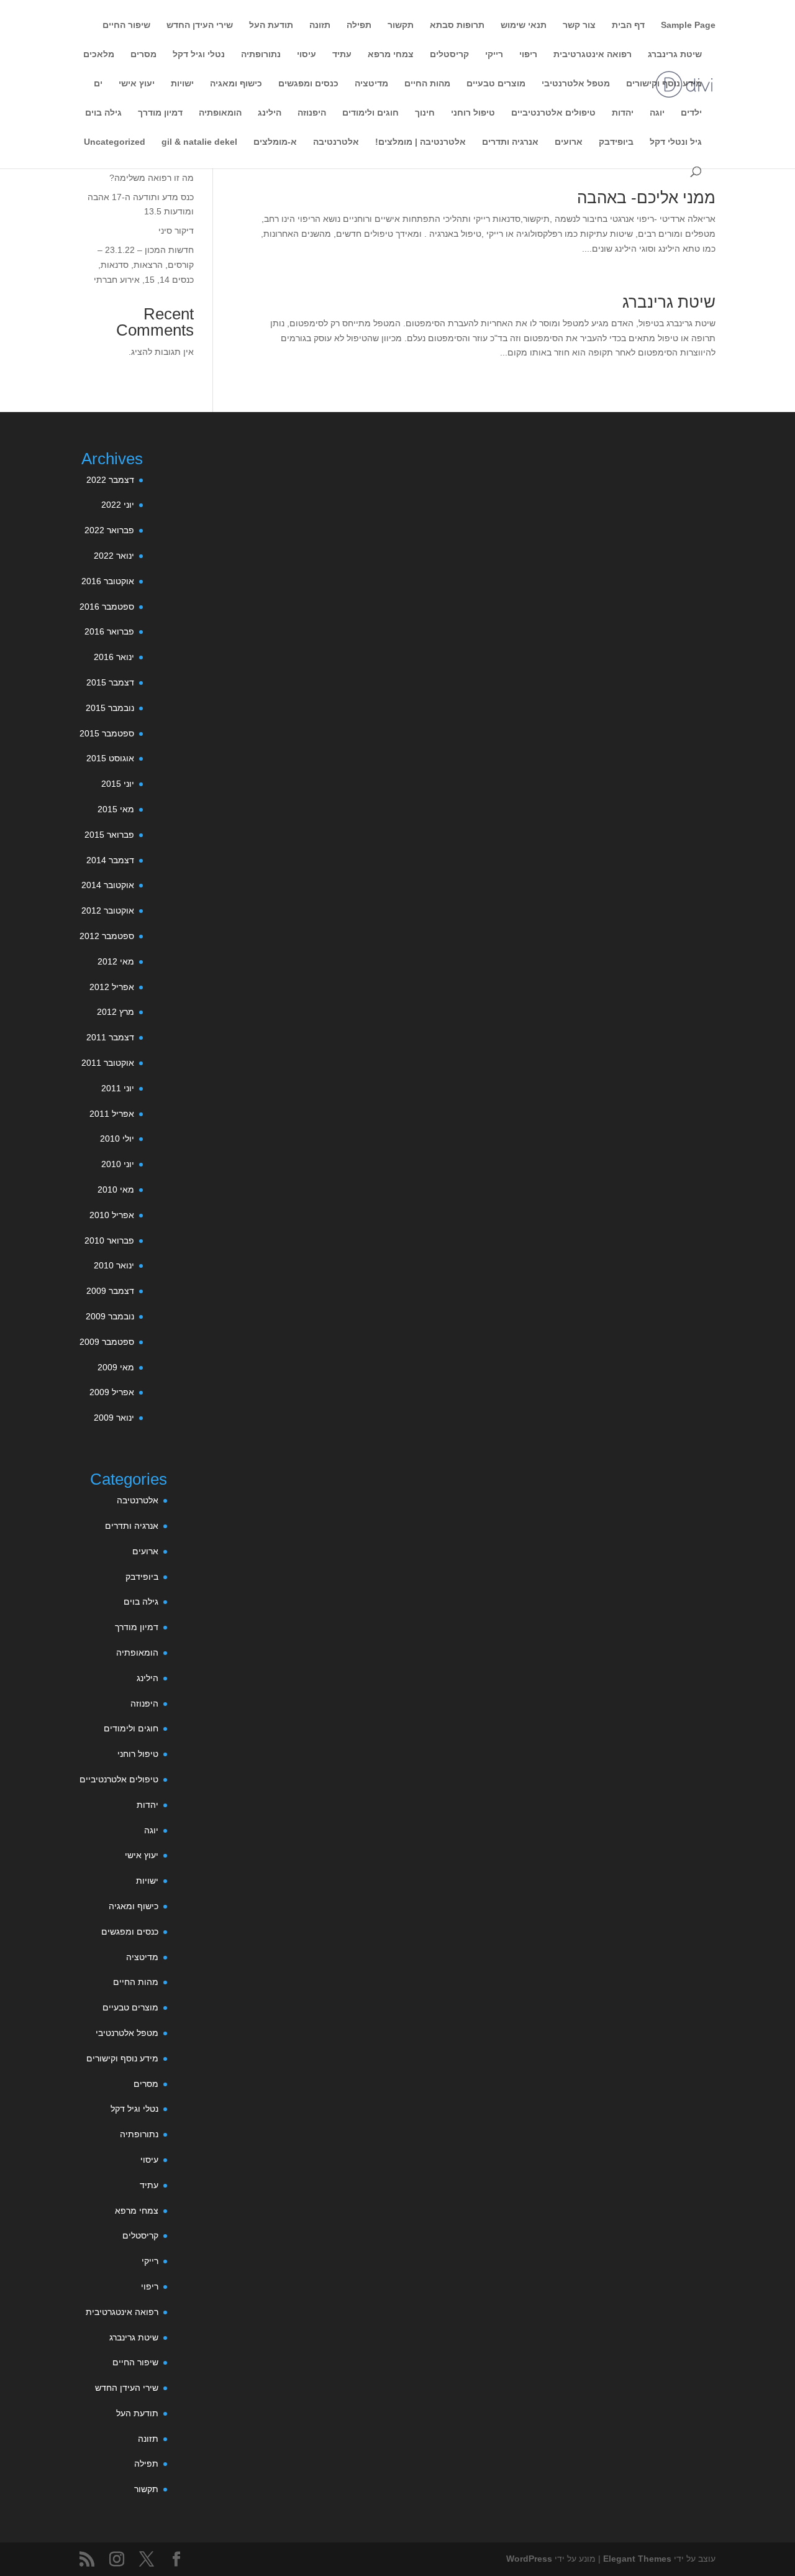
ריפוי (528, 54)
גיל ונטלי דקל (676, 142)
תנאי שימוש (524, 25)
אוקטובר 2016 (108, 581)
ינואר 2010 (114, 1265)
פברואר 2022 (109, 530)
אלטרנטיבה (336, 142)
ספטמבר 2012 (107, 936)
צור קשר (579, 25)
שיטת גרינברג (675, 54)
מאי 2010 (116, 1189)
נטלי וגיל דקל (199, 54)
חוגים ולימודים (370, 113)
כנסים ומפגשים (308, 84)
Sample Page (688, 25)
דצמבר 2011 (110, 1037)
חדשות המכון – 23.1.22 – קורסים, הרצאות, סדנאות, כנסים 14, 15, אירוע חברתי (144, 265)
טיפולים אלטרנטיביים (553, 113)
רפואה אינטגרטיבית (593, 54)
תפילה (359, 25)
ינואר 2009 (114, 1418)
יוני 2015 (118, 784)
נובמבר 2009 (110, 1316)
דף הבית (628, 25)
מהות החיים (427, 84)
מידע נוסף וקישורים (664, 84)
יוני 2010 (118, 1164)
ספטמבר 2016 (107, 607)
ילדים (691, 113)
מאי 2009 (116, 1367)
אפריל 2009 (112, 1392)
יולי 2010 (117, 1139)
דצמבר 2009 (110, 1291)
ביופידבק (616, 142)
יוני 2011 (118, 1088)
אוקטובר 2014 (108, 885)
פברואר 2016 (109, 631)
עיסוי (307, 54)
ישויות (182, 84)
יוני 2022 (118, 505)
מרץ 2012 (116, 1012)
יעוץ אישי (137, 84)
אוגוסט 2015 (110, 758)
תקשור (401, 25)
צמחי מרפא (391, 54)
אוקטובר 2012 (108, 910)
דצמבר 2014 (110, 860)
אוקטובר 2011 (108, 1063)
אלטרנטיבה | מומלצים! (420, 142)
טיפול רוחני (473, 113)
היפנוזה (312, 113)
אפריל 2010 (112, 1215)
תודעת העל (271, 25)
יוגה (657, 113)
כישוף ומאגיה (236, 84)
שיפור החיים (126, 25)
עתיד (342, 54)
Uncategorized (115, 142)
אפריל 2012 (112, 987)
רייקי (494, 54)
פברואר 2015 (109, 835)
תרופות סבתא (457, 25)
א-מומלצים (275, 142)
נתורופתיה (261, 54)
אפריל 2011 (112, 1114)
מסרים (143, 54)
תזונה (320, 25)
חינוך (425, 113)
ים (98, 84)
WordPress (529, 2559)
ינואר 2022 (114, 556)
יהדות (623, 113)
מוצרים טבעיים (496, 84)
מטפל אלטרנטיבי (576, 84)
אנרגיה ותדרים (510, 142)
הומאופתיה (220, 113)
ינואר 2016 (114, 657)
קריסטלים (449, 54)
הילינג (270, 113)
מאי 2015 (116, 809)
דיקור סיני (176, 231)
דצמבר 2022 (110, 480)
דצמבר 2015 (110, 682)
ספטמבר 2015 (107, 733)
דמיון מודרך (160, 113)
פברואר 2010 (109, 1240)
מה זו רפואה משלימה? (152, 178)
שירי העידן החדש (200, 25)
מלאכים (99, 54)
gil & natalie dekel (199, 142)
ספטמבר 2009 (107, 1342)
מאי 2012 (116, 961)
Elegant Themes (637, 2559)
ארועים (569, 142)
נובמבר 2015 (110, 708)
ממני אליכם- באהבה (646, 198)
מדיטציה (371, 84)
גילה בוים (103, 113)
